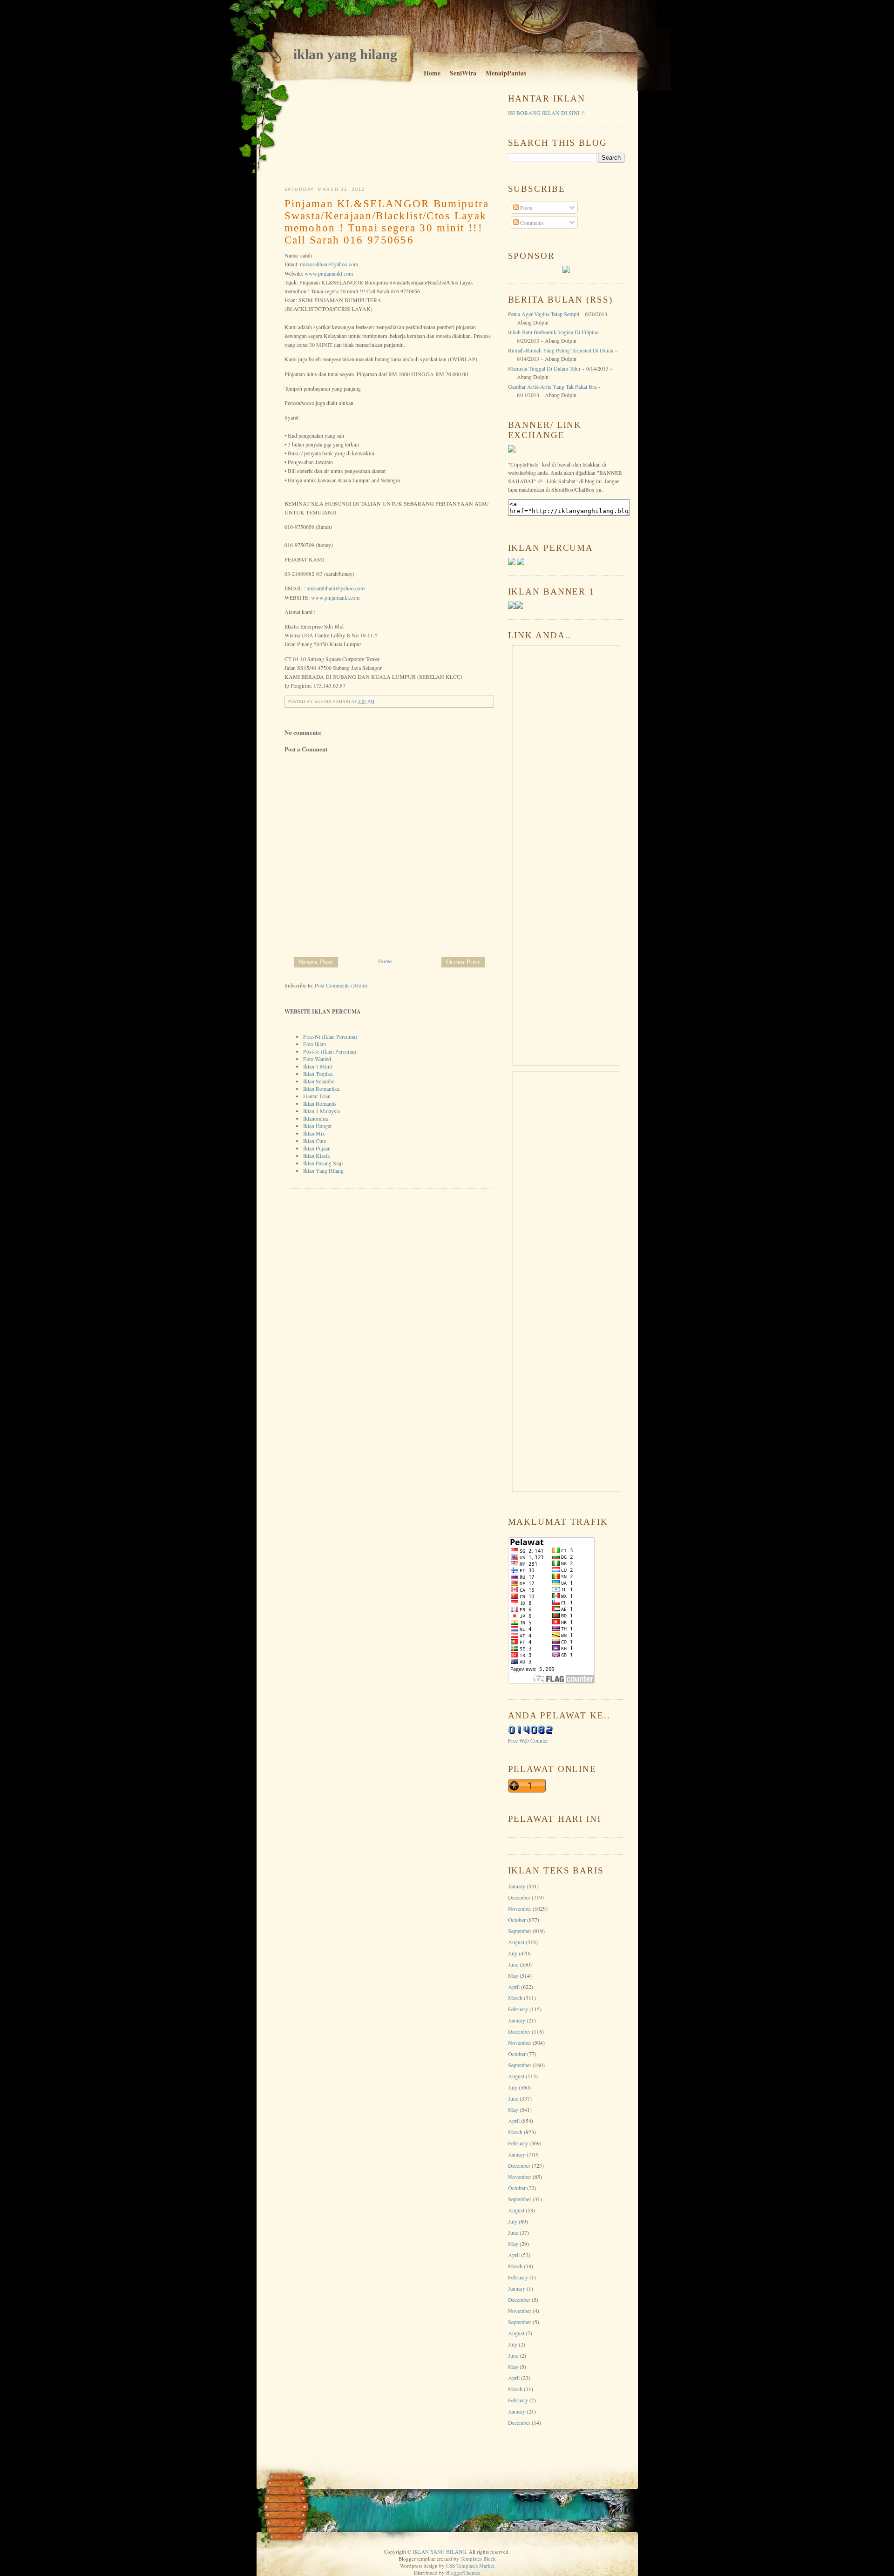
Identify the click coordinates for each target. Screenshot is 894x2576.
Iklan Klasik (317, 1156)
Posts (525, 208)
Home (432, 73)
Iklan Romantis (320, 1103)
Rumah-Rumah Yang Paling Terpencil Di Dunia (561, 350)
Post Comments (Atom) (341, 985)
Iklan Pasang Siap (323, 1163)
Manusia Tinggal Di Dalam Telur (544, 368)
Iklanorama (315, 1118)
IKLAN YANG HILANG (345, 54)
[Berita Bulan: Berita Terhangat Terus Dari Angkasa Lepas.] (566, 271)
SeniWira (463, 73)
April (514, 1987)
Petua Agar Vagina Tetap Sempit (544, 314)
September (520, 1931)
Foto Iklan (315, 1044)
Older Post (463, 962)
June (513, 1964)
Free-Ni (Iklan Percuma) (330, 1036)
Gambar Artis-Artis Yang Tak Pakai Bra (552, 386)
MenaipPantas (506, 73)
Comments (531, 223)
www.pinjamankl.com (329, 273)
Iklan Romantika (321, 1089)
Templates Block (478, 2559)
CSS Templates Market (470, 2566)
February (518, 2009)
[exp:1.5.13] (512, 607)
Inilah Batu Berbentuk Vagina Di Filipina (553, 332)
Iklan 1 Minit (318, 1066)
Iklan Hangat (317, 1126)
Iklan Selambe (319, 1081)
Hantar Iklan (317, 1096)
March (515, 1998)
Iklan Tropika (318, 1074)
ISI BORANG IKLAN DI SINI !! (546, 113)
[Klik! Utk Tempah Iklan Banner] (519, 607)
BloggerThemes (463, 2573)
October (517, 1920)
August (516, 1942)
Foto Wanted (317, 1059)
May (513, 1975)
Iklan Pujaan (317, 1148)
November (520, 1908)
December (519, 1897)
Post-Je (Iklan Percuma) (330, 1051)
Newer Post (316, 962)
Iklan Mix (314, 1133)
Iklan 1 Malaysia (322, 1111)
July (513, 1953)
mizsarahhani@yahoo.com (329, 264)
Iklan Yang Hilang (323, 1170)
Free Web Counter (528, 1740)
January (517, 1886)
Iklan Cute (315, 1141)
